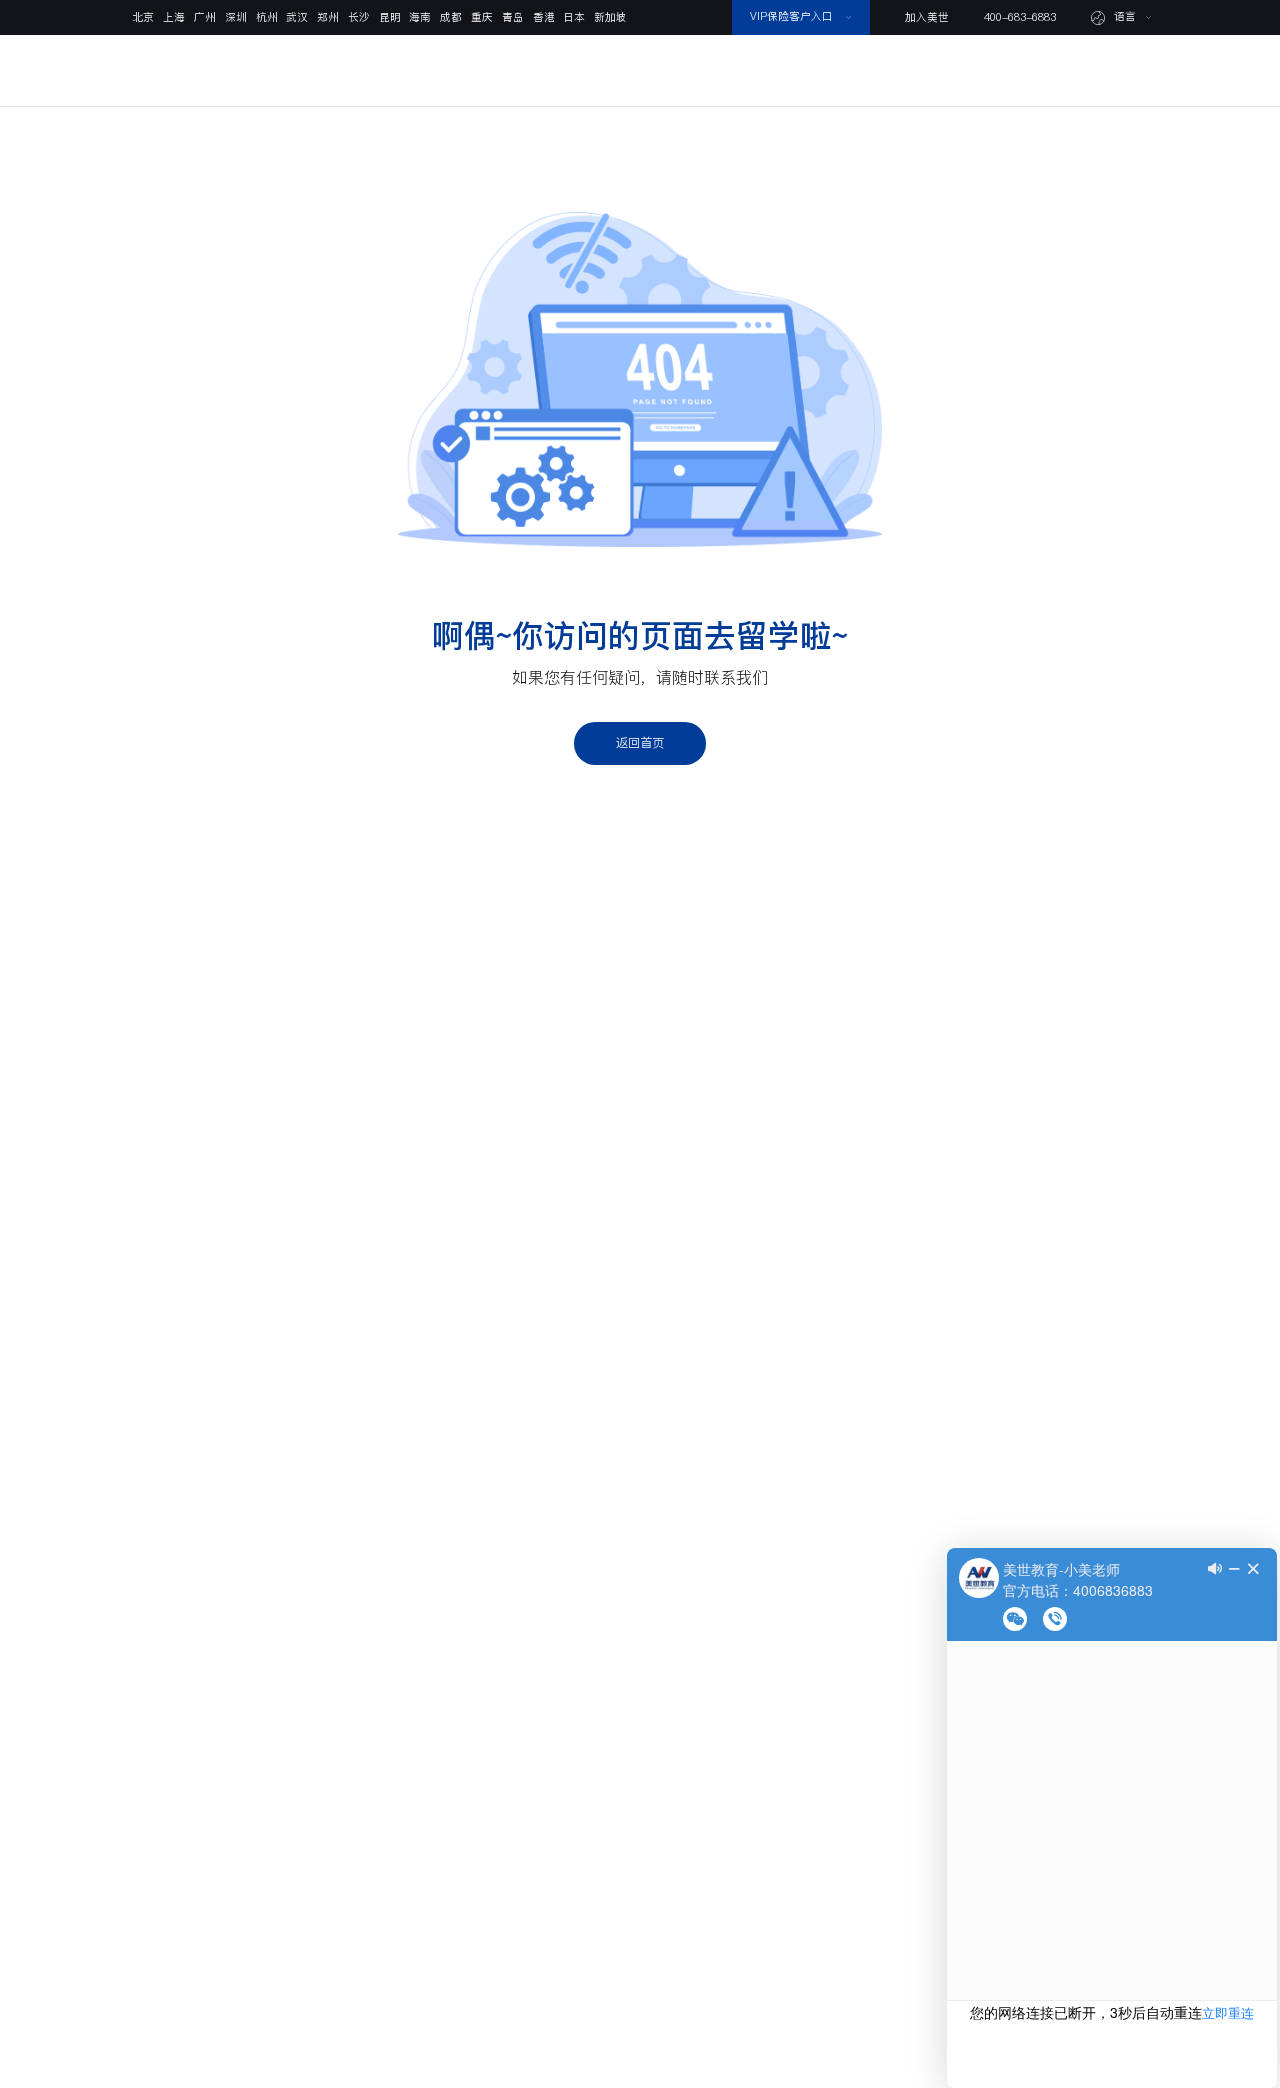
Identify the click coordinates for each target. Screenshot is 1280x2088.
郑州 (328, 17)
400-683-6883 (1020, 17)
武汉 (297, 17)
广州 (205, 17)
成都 (451, 17)
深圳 (236, 17)
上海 (174, 17)
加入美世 (927, 17)
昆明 (390, 17)
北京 (143, 17)
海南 (420, 17)
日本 (574, 17)
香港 (544, 17)
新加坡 (610, 17)
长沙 (359, 17)
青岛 (513, 17)
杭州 (267, 17)
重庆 (482, 17)
